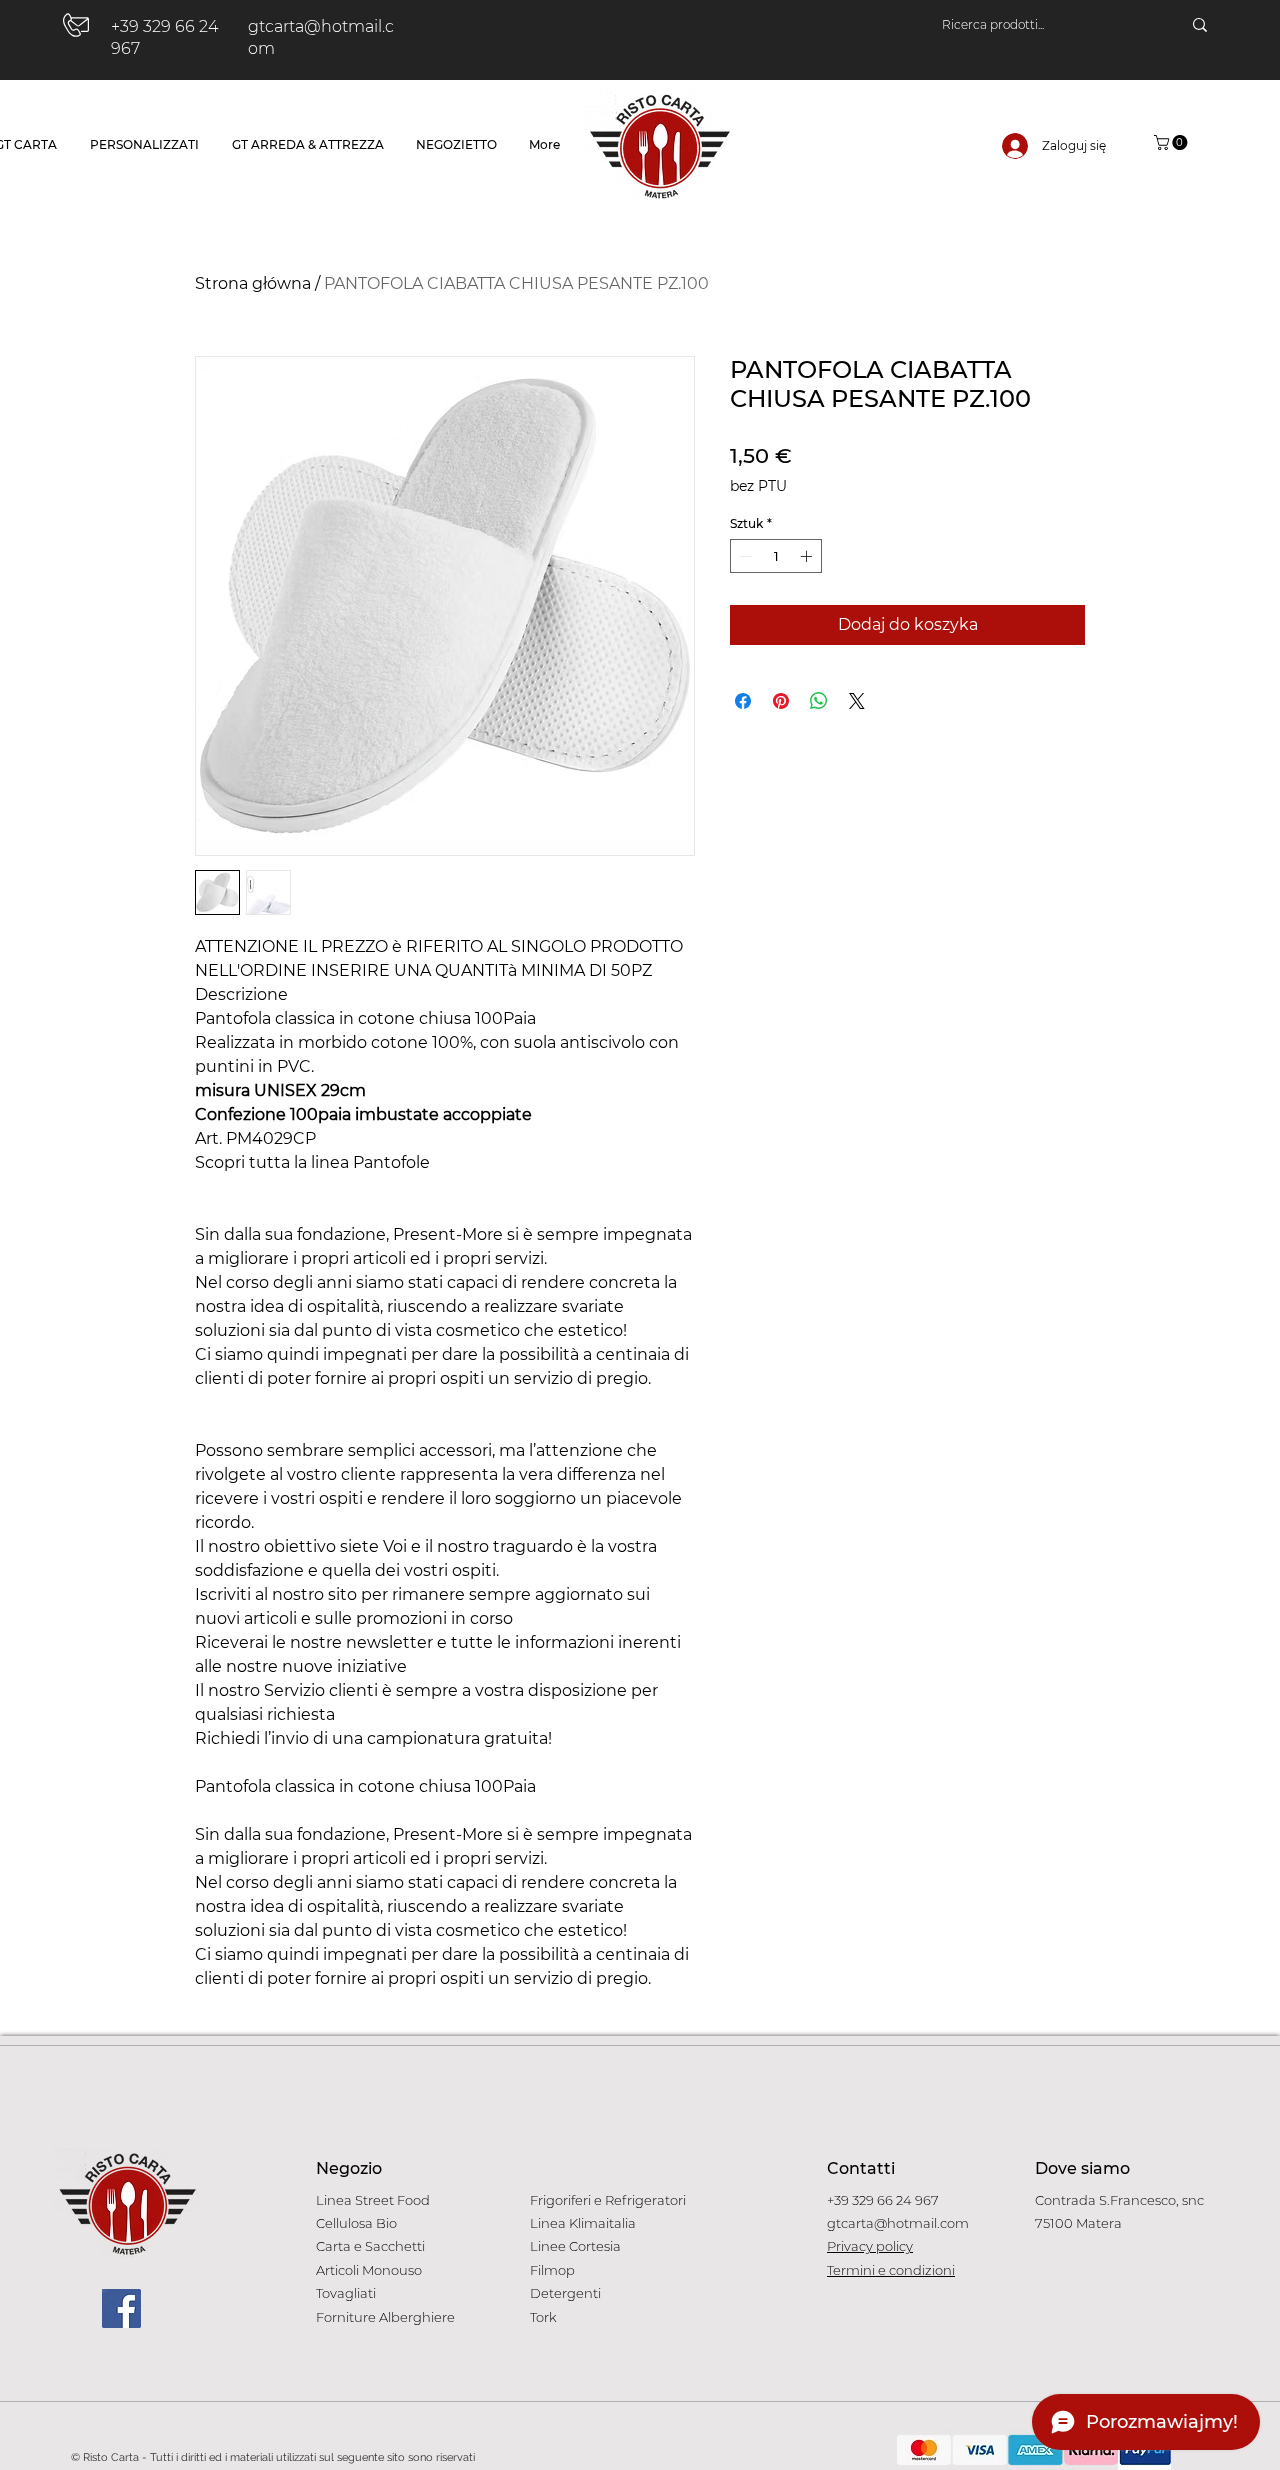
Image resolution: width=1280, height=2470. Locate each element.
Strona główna (253, 283)
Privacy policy (870, 2246)
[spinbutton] (776, 556)
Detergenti (565, 2293)
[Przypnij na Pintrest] (781, 701)
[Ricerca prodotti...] (1200, 25)
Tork (543, 2317)
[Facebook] (121, 2308)
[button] (1172, 142)
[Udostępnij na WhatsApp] (819, 701)
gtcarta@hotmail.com (898, 2223)
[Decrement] (744, 556)
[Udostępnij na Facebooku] (743, 701)
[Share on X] (857, 701)
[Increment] (808, 556)
